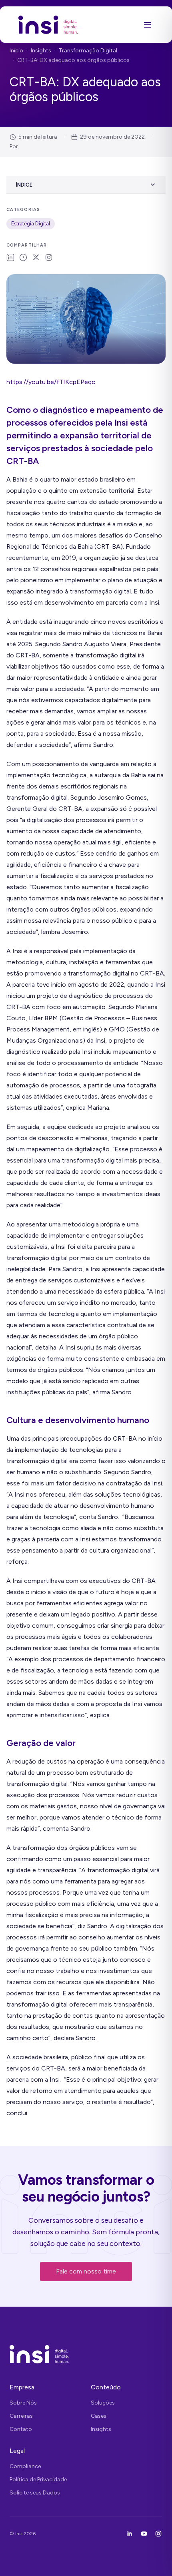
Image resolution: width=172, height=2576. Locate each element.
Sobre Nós (23, 2403)
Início (16, 51)
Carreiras (21, 2416)
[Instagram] (158, 2534)
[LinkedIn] (130, 2534)
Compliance (25, 2466)
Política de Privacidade (38, 2479)
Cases (99, 2416)
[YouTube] (144, 2534)
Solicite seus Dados (35, 2493)
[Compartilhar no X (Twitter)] (36, 257)
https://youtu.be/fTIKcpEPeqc (51, 382)
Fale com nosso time (86, 2271)
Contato (21, 2429)
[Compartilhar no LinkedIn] (10, 257)
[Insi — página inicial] (48, 25)
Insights (41, 51)
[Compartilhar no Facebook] (23, 257)
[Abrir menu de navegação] (148, 25)
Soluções (103, 2403)
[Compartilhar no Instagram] (49, 257)
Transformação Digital (88, 51)
